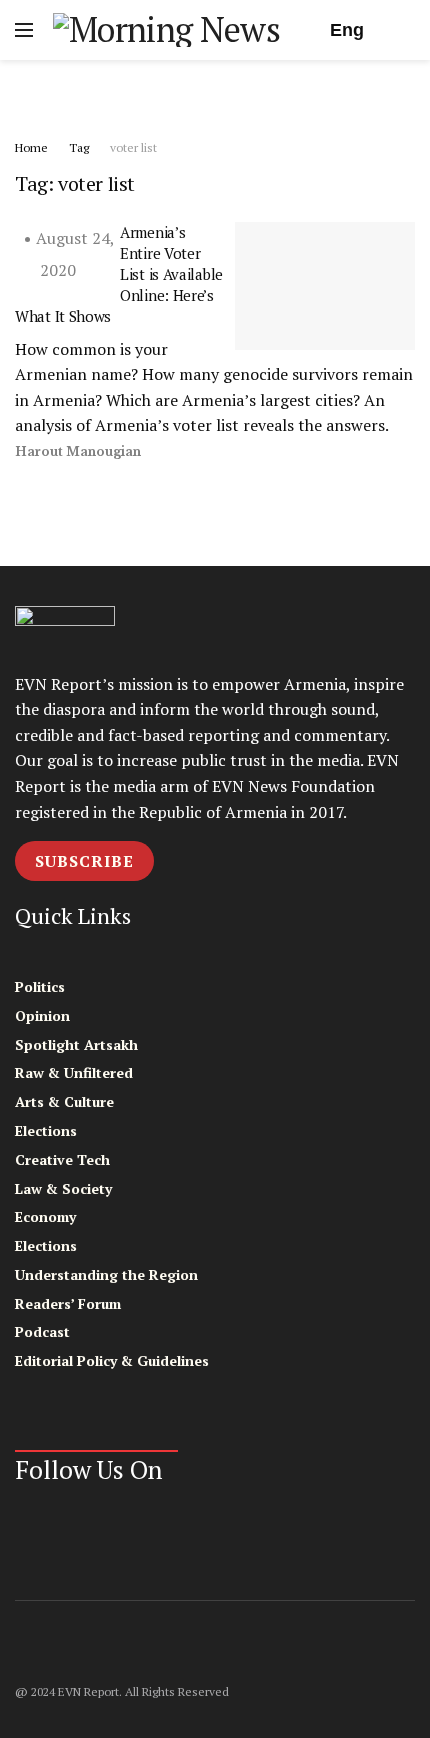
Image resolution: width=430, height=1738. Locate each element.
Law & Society (63, 1188)
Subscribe (84, 861)
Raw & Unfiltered (74, 1072)
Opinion (42, 1015)
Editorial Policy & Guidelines (112, 1360)
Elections (46, 1130)
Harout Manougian (78, 451)
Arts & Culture (64, 1101)
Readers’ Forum (68, 1303)
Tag (79, 147)
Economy (45, 1216)
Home (31, 147)
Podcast (42, 1331)
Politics (40, 986)
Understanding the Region (106, 1274)
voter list (133, 147)
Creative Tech (62, 1159)
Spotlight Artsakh (76, 1044)
